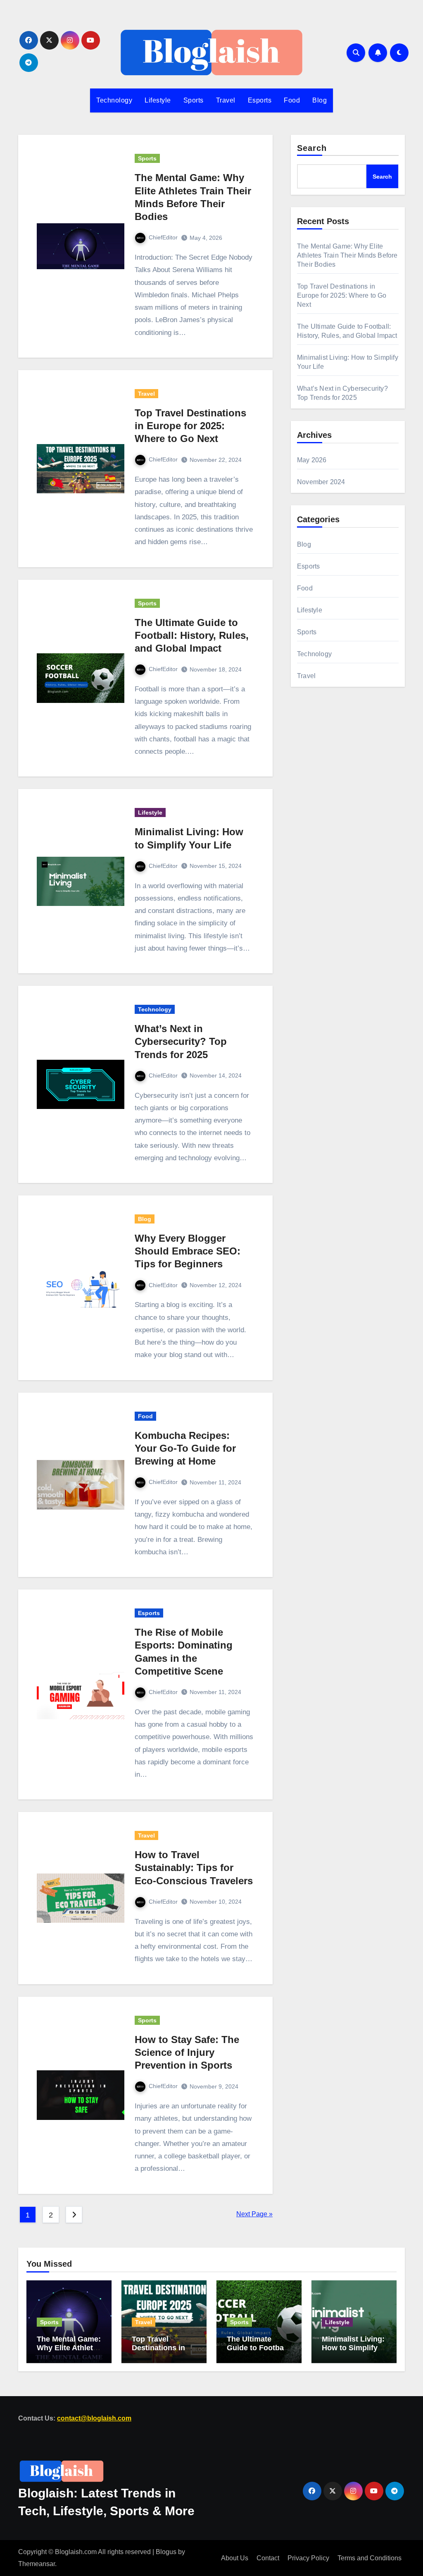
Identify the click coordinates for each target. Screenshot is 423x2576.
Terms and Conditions (370, 2558)
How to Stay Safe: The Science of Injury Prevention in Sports (187, 2052)
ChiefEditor (163, 237)
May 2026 (312, 460)
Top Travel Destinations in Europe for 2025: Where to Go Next (190, 426)
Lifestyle (158, 100)
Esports (260, 100)
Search (312, 148)
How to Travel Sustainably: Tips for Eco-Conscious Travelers (194, 1867)
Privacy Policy (308, 2558)
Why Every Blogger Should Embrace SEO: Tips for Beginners (188, 1251)
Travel (226, 100)
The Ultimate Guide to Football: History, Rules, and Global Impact (192, 635)
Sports (194, 100)
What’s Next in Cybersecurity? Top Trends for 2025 (181, 1041)
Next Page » (254, 2214)
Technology (114, 100)
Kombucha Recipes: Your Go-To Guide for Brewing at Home (185, 1448)
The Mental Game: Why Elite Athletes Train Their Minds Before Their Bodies (347, 255)
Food (292, 100)
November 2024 (321, 482)
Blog (320, 100)
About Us (235, 2558)
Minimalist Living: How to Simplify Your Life (353, 2348)
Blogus (166, 2552)
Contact (268, 2558)
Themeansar (37, 2563)
